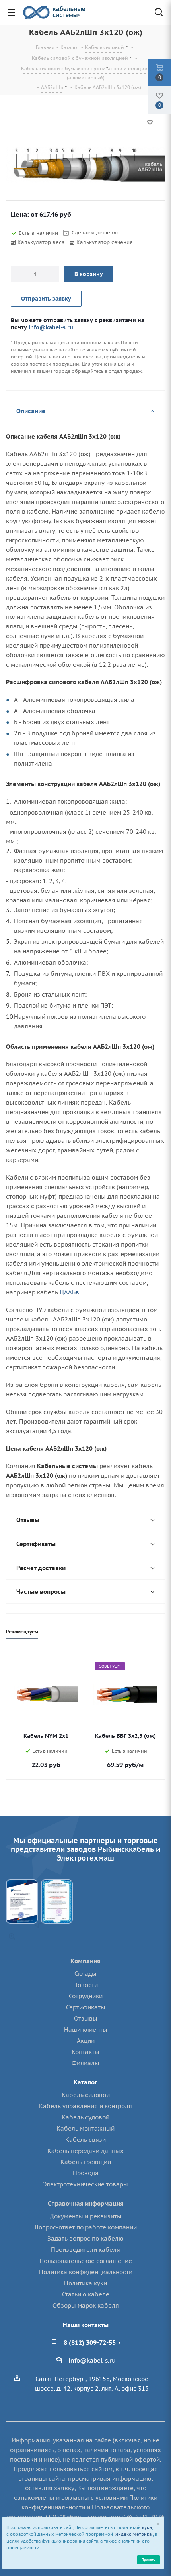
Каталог (85, 2082)
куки (147, 2527)
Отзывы (86, 2018)
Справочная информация (86, 2203)
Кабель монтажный (85, 2128)
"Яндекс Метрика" (133, 2534)
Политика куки (85, 2283)
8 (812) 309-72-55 (90, 2342)
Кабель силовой (86, 2095)
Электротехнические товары (85, 2184)
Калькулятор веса (41, 242)
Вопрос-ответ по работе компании (86, 2227)
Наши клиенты (86, 2029)
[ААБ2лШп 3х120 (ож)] (85, 165)
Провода (86, 2173)
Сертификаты (86, 2007)
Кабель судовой (85, 2117)
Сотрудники (86, 1996)
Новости (85, 1985)
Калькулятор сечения (105, 242)
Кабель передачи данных (85, 2151)
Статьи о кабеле (86, 2294)
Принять (148, 2559)
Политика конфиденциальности (86, 2272)
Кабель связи (85, 2140)
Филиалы (85, 2063)
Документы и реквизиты (86, 2216)
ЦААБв (69, 1292)
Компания (85, 1961)
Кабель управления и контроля (85, 2106)
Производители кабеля (85, 2250)
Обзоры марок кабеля (86, 2305)
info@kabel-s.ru (51, 327)
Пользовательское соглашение (86, 2261)
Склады (85, 1974)
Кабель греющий (86, 2162)
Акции (86, 2041)
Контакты (85, 2052)
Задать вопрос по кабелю (85, 2238)
